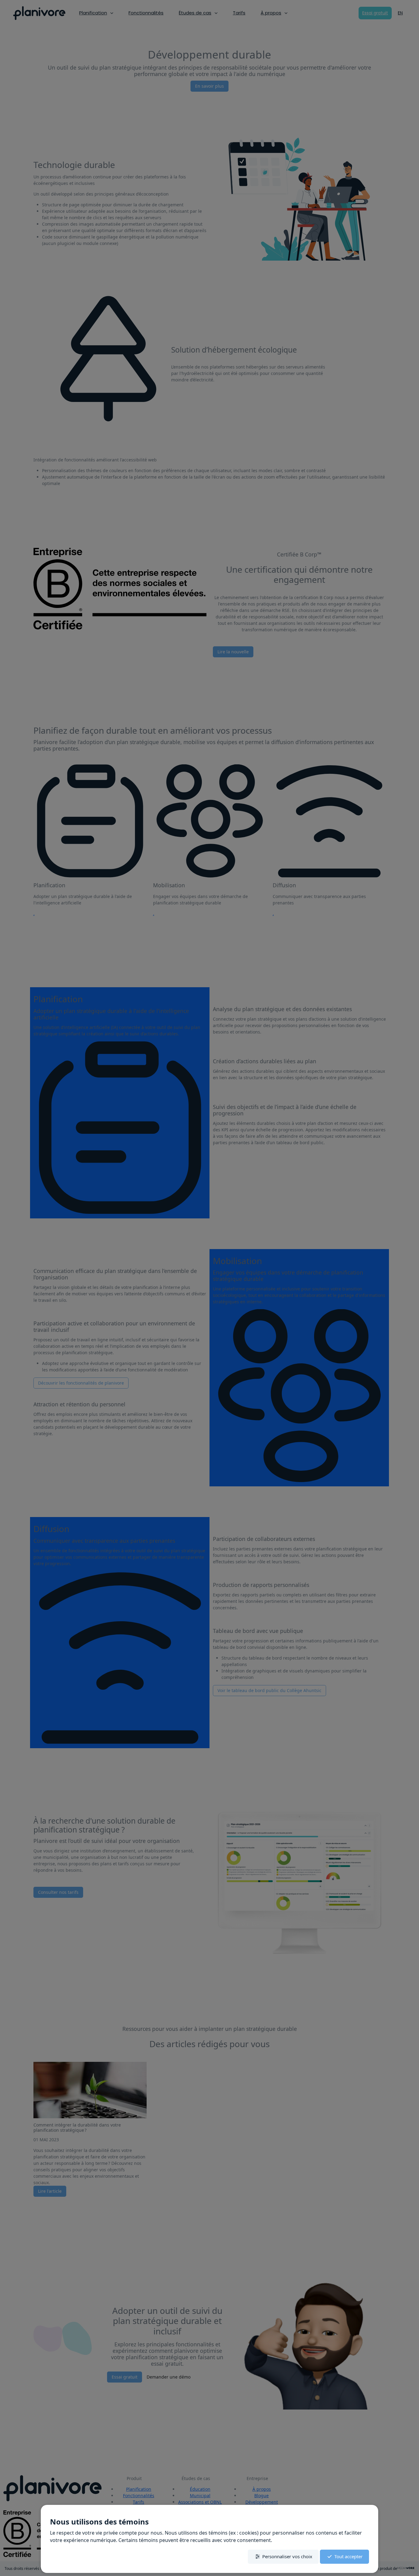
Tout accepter (348, 2556)
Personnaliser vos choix (287, 2556)
